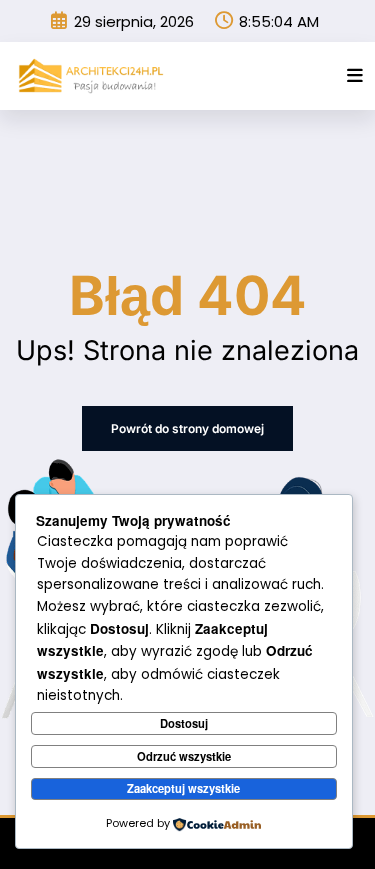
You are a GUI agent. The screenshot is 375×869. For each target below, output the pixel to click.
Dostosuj (184, 723)
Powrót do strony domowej (187, 428)
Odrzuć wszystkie (184, 756)
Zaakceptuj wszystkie (183, 788)
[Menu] (355, 76)
